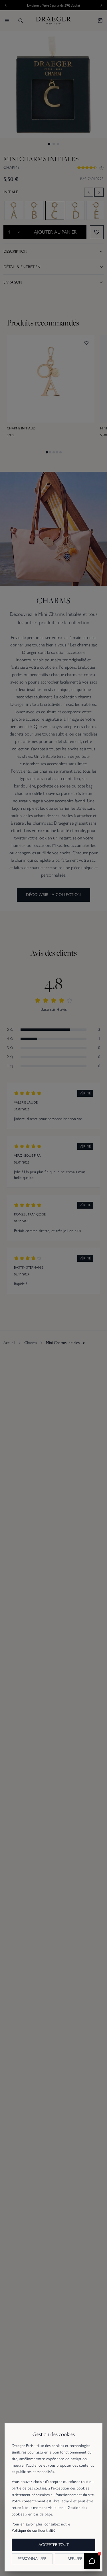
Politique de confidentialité (34, 2530)
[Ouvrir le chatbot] (92, 2561)
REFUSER (75, 2559)
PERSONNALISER (32, 2559)
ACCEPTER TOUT (54, 2545)
